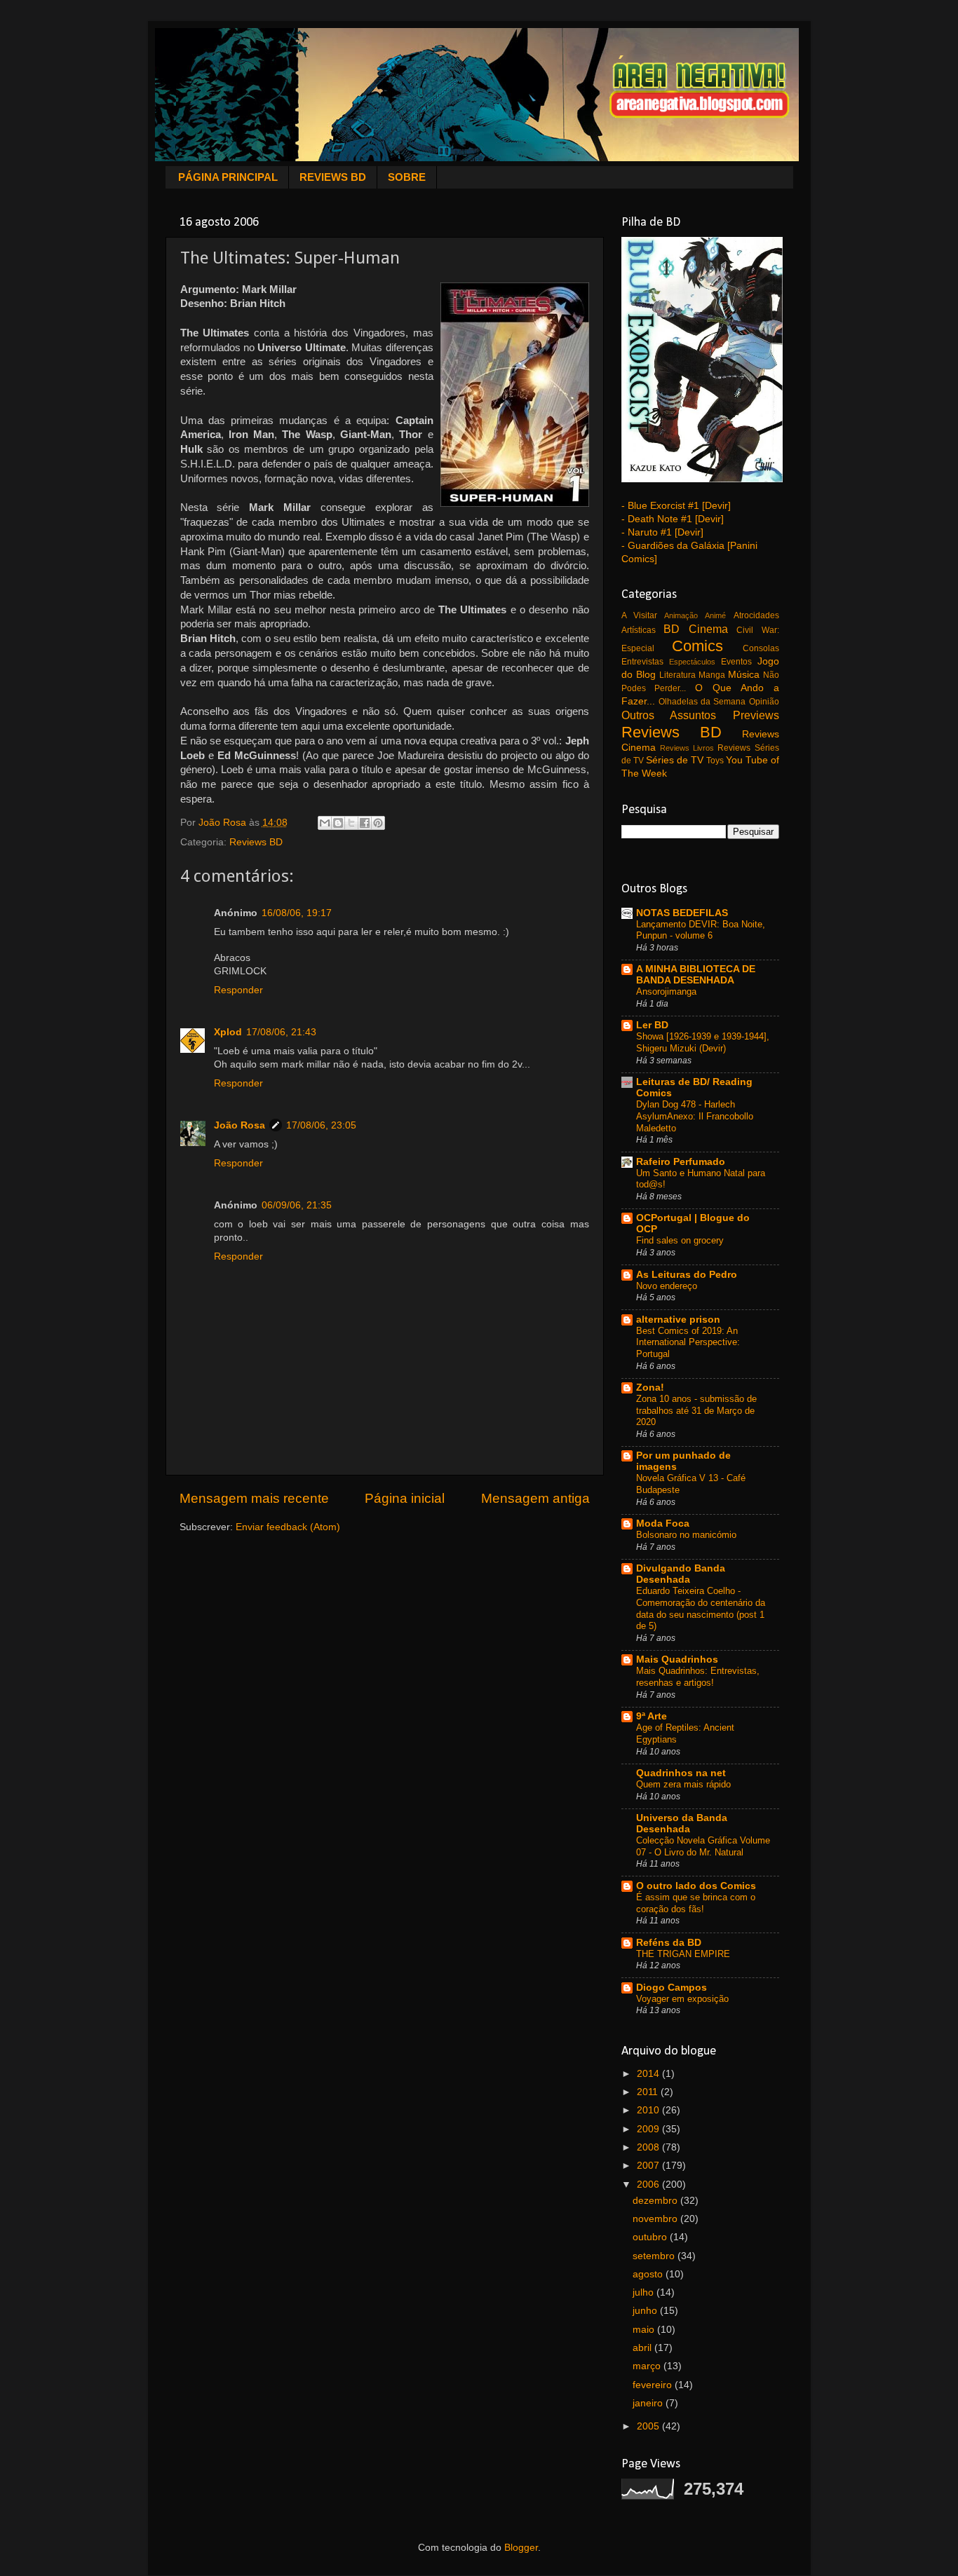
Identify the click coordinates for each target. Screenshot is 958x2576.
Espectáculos (692, 662)
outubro (651, 2237)
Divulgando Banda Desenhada (681, 1574)
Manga (712, 675)
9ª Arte (652, 1716)
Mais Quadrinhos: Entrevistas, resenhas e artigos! (698, 1677)
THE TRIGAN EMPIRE (683, 1954)
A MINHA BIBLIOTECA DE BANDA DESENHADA (696, 975)
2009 (649, 2129)
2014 (649, 2074)
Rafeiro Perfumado (681, 1162)
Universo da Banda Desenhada (682, 1824)
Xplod (228, 1032)
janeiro (649, 2403)
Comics (697, 646)
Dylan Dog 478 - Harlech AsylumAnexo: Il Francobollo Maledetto (695, 1116)
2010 (649, 2110)
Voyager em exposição (682, 1999)
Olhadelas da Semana (702, 702)
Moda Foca (663, 1524)
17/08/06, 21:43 (281, 1032)
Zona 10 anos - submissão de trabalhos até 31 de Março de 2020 (696, 1410)
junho (646, 2311)
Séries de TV (675, 760)
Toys (715, 761)
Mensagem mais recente (254, 1498)
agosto (649, 2274)
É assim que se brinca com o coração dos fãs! (696, 1903)
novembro (656, 2219)
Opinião (764, 702)
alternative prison (678, 1320)
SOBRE (407, 177)
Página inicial (405, 1498)
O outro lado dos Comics (696, 1886)
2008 (649, 2147)
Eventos (736, 662)
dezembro (656, 2201)
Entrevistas (642, 662)
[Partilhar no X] (351, 823)
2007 (649, 2166)
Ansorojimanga (666, 991)
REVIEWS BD (333, 177)
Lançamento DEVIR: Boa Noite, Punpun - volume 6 (701, 930)
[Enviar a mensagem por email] (325, 823)
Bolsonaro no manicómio (686, 1535)
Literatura (677, 675)
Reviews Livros (687, 748)
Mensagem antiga (535, 1498)
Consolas (761, 648)
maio (645, 2330)
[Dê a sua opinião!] (338, 823)
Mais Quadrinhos (677, 1660)
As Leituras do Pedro (687, 1275)
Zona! (650, 1388)
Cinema (708, 629)
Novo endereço (667, 1286)
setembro (655, 2256)
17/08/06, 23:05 (321, 1125)
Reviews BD (256, 842)
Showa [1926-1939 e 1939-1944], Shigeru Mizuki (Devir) (703, 1042)
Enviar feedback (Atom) (288, 1527)
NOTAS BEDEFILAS (682, 913)
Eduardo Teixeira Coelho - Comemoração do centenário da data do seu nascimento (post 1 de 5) (701, 1608)
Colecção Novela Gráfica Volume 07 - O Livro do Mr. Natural (703, 1846)
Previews (756, 715)
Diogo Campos (672, 1988)
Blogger (521, 2548)
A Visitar (639, 615)
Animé (715, 615)
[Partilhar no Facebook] (365, 823)
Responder (238, 990)
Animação (681, 615)
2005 (649, 2426)
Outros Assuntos (669, 715)
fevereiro (654, 2385)
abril (643, 2348)
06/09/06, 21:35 (297, 1205)
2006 (649, 2185)
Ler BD (652, 1025)
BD (672, 629)
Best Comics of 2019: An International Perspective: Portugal (688, 1342)
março (648, 2366)
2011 (649, 2092)
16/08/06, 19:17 (297, 913)
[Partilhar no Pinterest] (378, 823)
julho (645, 2292)
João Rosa (239, 1125)
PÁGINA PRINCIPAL (228, 177)
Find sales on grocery (680, 1240)
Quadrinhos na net (681, 1773)
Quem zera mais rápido (683, 1784)
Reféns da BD (669, 1943)
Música (744, 675)
